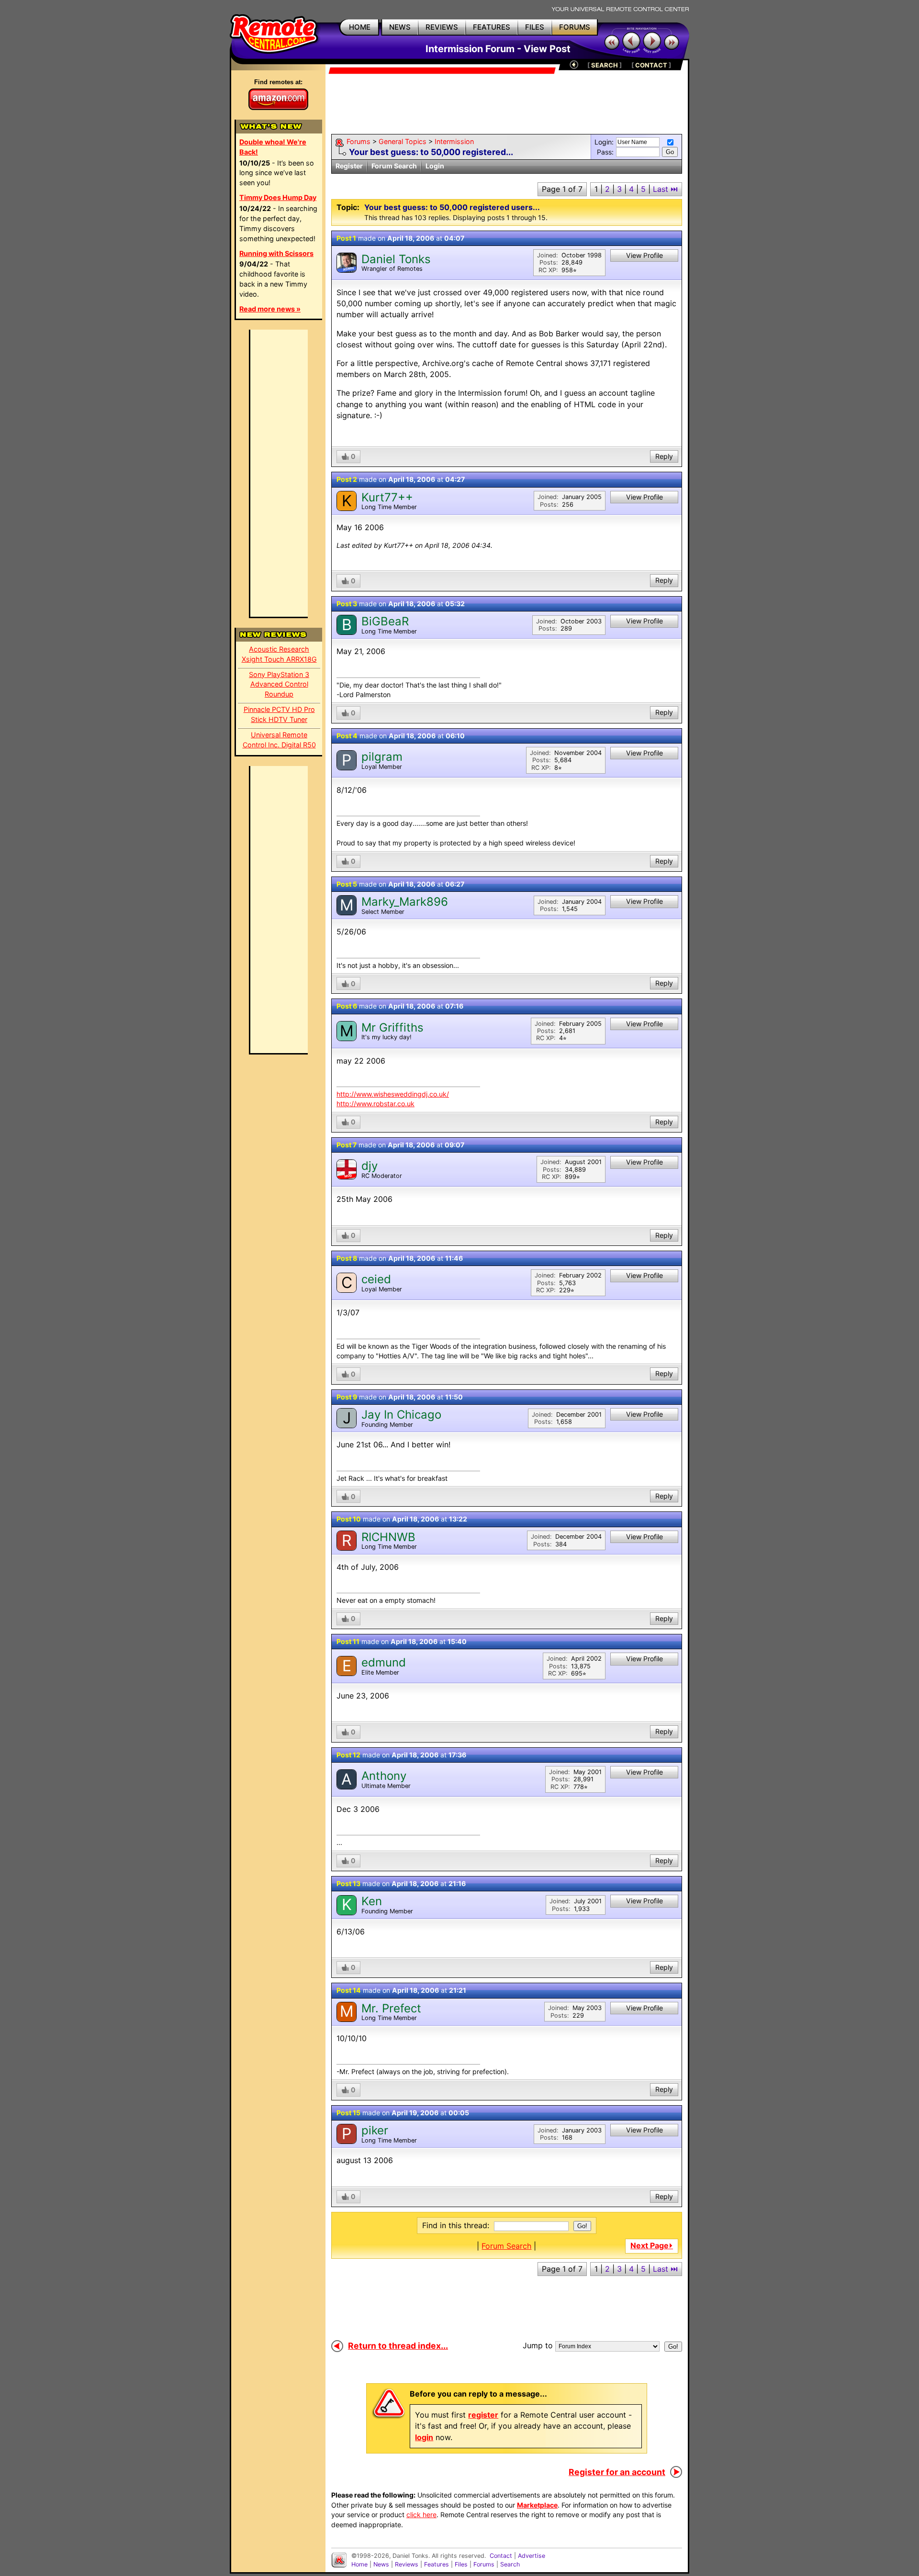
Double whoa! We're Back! (273, 147)
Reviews (407, 2564)
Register (349, 166)
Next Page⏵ (652, 2245)
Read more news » (270, 309)
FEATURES (492, 27)
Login (435, 166)
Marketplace (537, 2505)
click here (421, 2515)
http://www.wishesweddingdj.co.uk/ (393, 1094)
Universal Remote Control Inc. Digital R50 (279, 740)
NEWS (400, 27)
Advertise (532, 2556)
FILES (535, 27)
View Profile (644, 255)
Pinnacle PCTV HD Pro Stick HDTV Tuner (279, 714)
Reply (664, 456)
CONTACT (651, 65)
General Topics (403, 141)
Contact (501, 2556)
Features (437, 2564)
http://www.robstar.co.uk (375, 1104)
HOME (360, 27)
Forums (359, 141)
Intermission (454, 141)
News (381, 2564)
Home (359, 2564)
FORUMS (575, 27)
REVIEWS (442, 27)
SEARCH (605, 65)
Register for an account (617, 2472)
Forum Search (394, 166)
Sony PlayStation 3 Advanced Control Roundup (279, 684)
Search (510, 2564)
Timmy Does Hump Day (278, 197)
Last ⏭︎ (665, 189)
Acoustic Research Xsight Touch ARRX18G (279, 654)
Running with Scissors (276, 253)
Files (461, 2564)
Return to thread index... (398, 2346)
